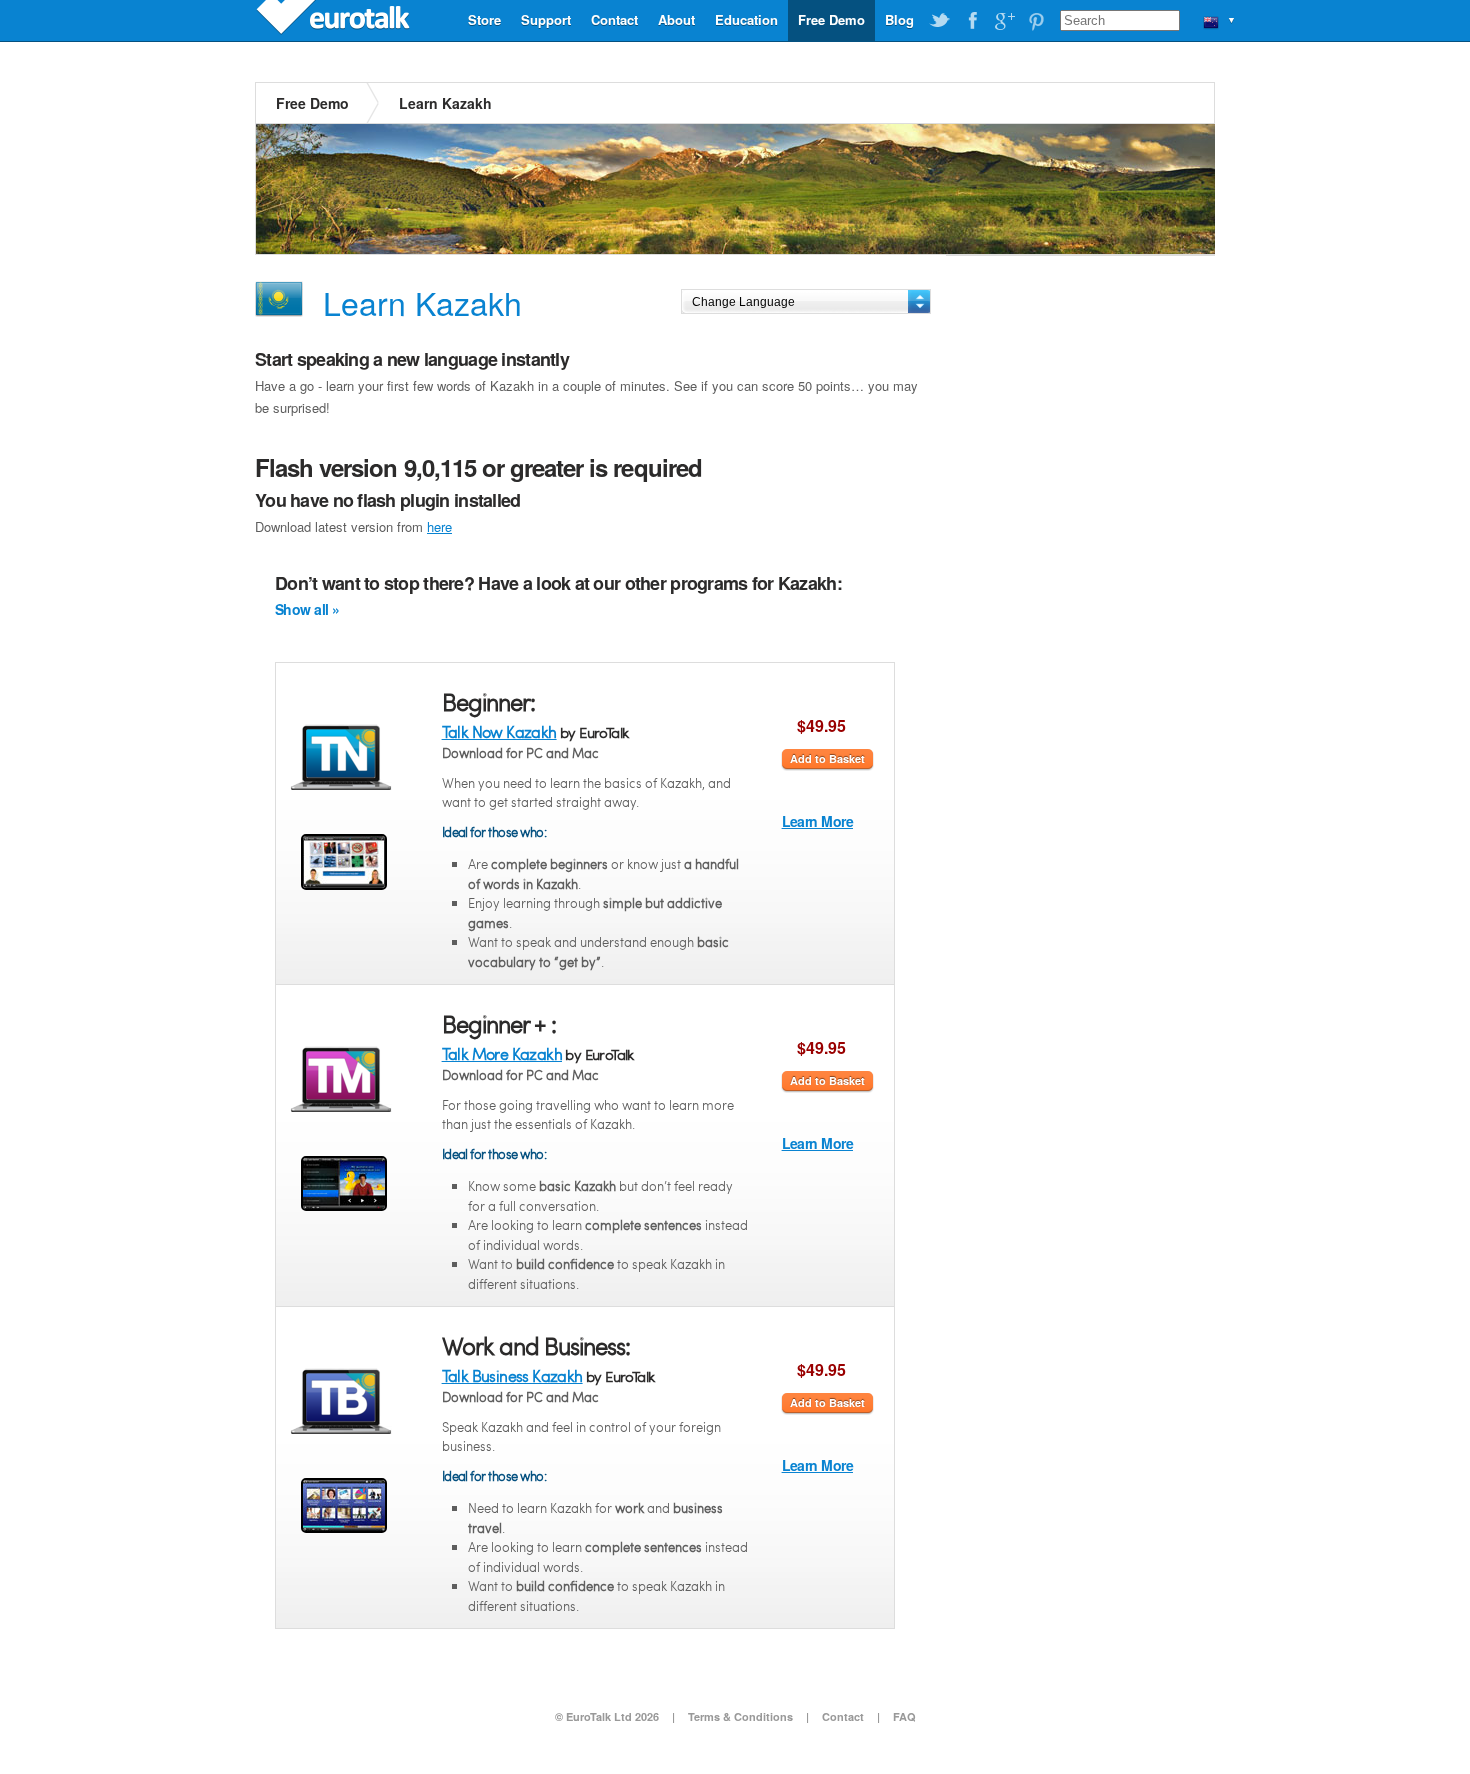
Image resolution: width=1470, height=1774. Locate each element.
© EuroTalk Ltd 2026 (607, 1716)
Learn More (817, 821)
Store (484, 19)
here (439, 526)
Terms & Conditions (740, 1716)
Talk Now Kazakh (499, 731)
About (676, 19)
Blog (899, 19)
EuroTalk (335, 20)
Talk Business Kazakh (512, 1375)
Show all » (307, 609)
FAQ (904, 1716)
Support (546, 19)
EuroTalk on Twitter (940, 21)
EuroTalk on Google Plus (1004, 21)
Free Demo (831, 19)
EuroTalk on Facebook (972, 21)
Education (746, 19)
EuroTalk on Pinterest (1036, 21)
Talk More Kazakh (502, 1053)
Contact (614, 19)
